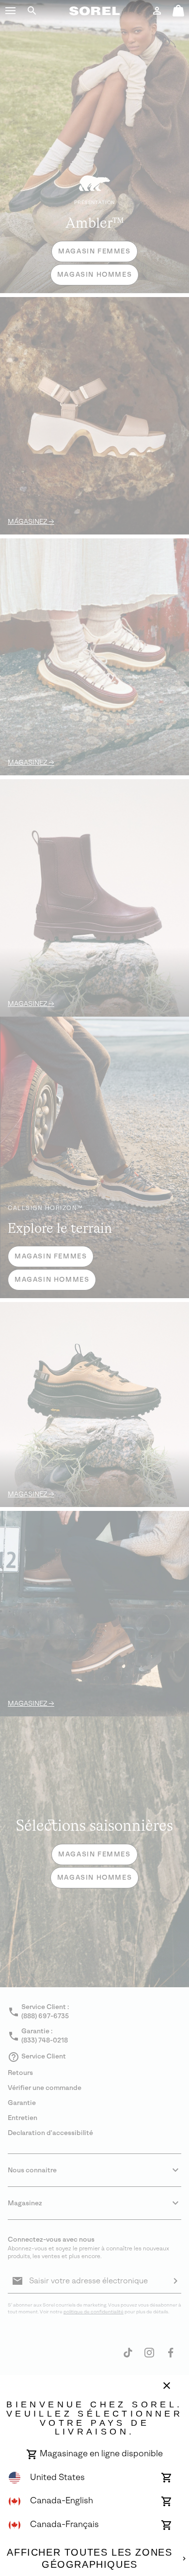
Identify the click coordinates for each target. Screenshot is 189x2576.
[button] (11, 11)
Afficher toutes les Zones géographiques (89, 2559)
